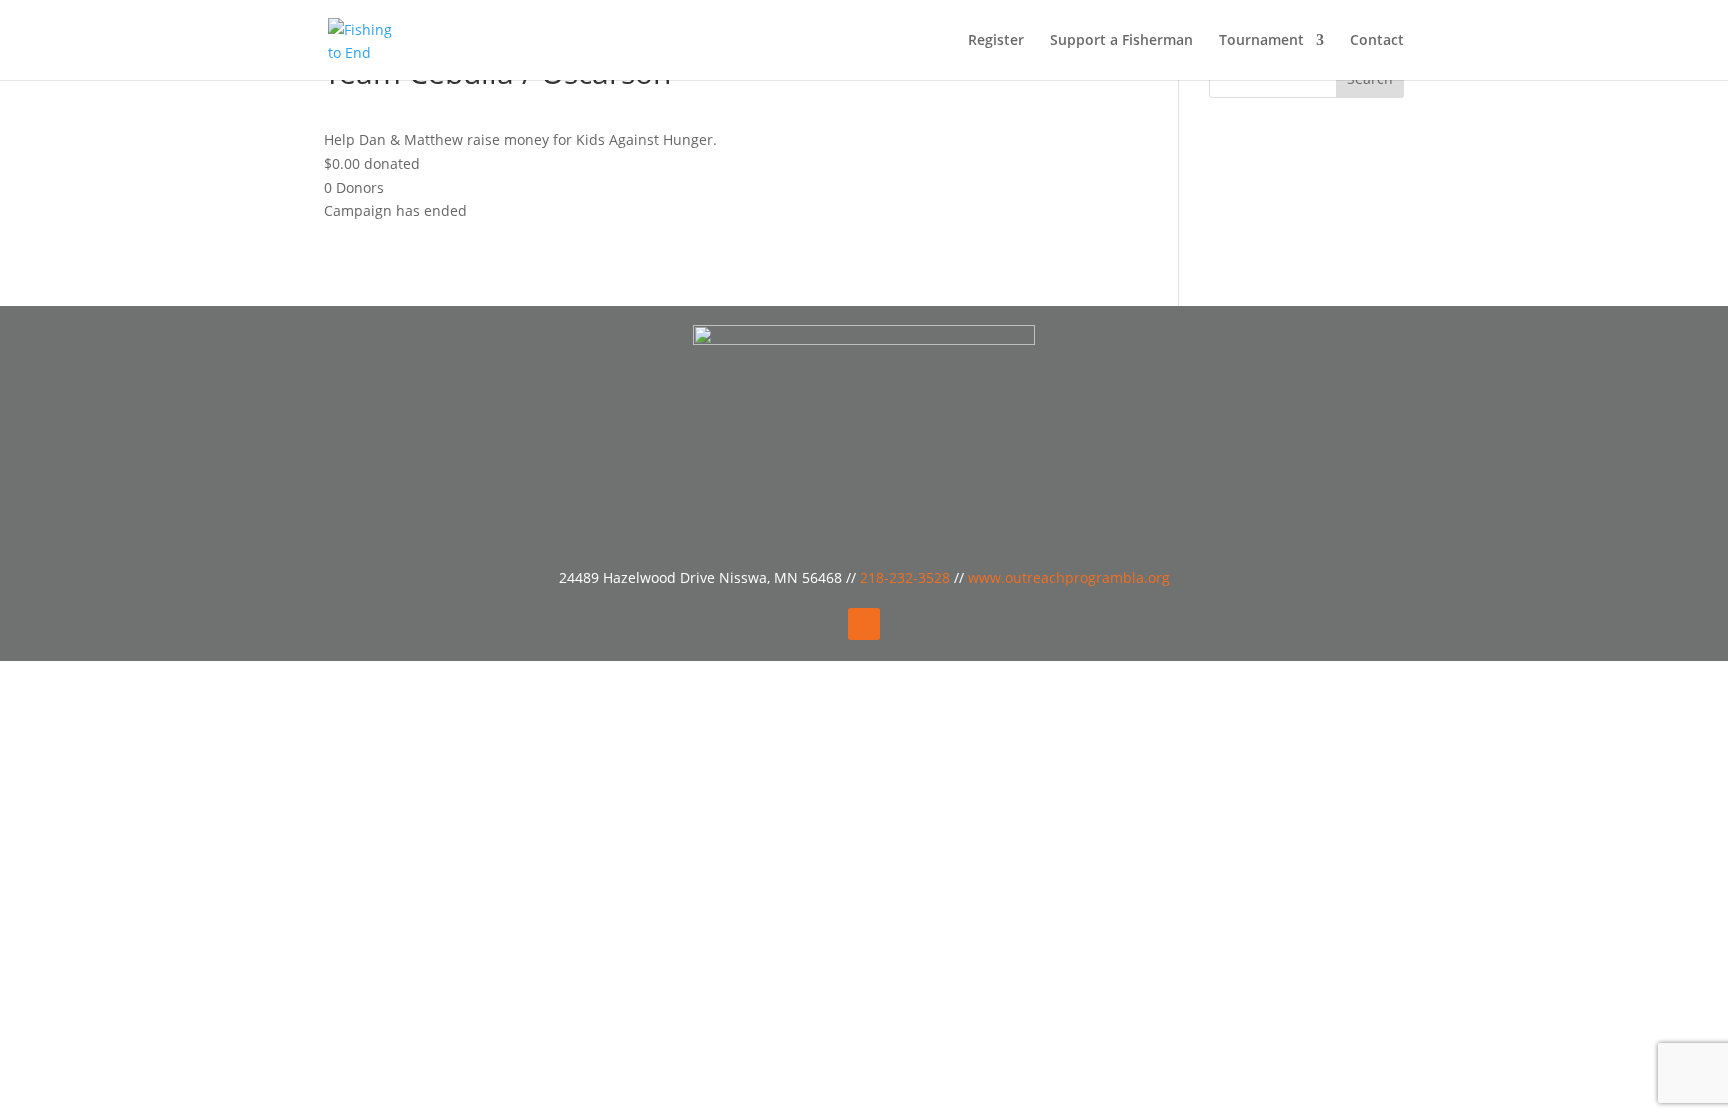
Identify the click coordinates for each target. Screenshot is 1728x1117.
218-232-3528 (907, 577)
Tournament (1261, 41)
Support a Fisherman (1121, 41)
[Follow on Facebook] (864, 624)
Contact (1377, 41)
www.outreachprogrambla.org (1069, 577)
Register (996, 41)
